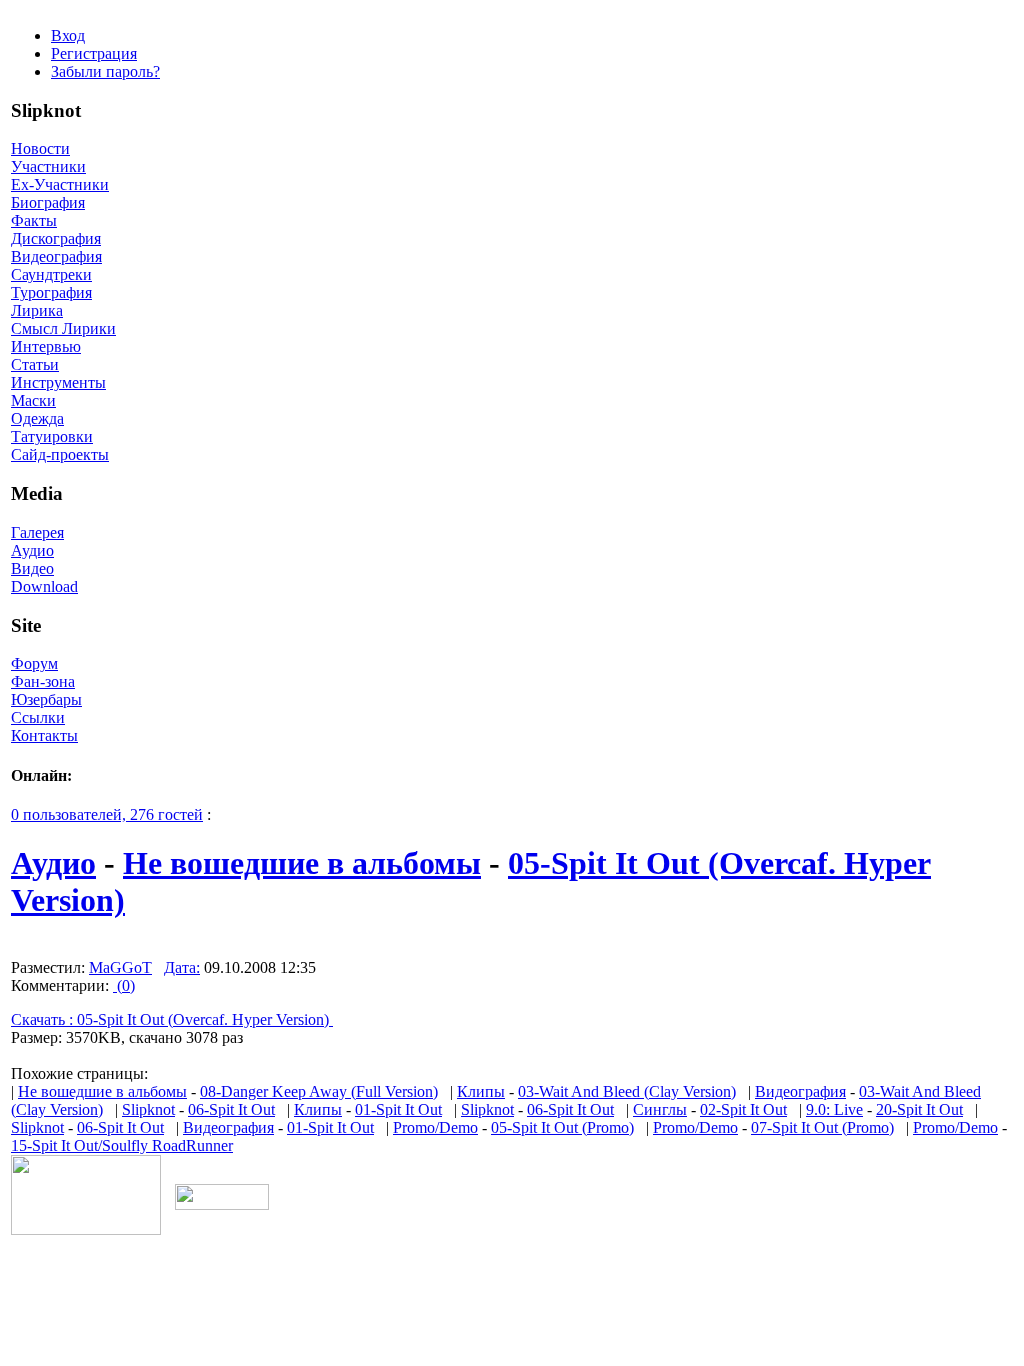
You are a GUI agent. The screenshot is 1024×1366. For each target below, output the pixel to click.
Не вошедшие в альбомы (302, 863)
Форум (34, 663)
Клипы (481, 1091)
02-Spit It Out (743, 1109)
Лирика (37, 310)
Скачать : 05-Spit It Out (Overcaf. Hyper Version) (172, 1019)
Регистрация (94, 53)
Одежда (37, 418)
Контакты (44, 735)
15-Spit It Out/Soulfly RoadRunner (122, 1145)
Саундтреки (51, 274)
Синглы (660, 1109)
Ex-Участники (60, 184)
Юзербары (46, 699)
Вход (68, 35)
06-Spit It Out (231, 1109)
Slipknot (148, 1109)
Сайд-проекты (60, 454)
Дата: (182, 967)
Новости (40, 148)
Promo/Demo (435, 1127)
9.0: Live (834, 1109)
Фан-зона (43, 681)
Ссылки (38, 717)
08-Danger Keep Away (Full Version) (319, 1091)
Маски (33, 400)
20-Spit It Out (919, 1109)
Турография (51, 292)
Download (44, 586)
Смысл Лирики (63, 328)
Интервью (46, 346)
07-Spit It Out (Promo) (822, 1127)
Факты (34, 220)
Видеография (56, 256)
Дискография (56, 238)
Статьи (35, 364)
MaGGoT (120, 967)
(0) (124, 985)
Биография (48, 202)
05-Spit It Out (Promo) (562, 1127)
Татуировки (52, 436)
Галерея (37, 532)
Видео (32, 568)
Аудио (32, 550)
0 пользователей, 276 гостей (107, 814)
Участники (48, 166)
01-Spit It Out (398, 1109)
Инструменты (58, 382)
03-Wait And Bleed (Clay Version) (627, 1091)
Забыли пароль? (105, 71)
